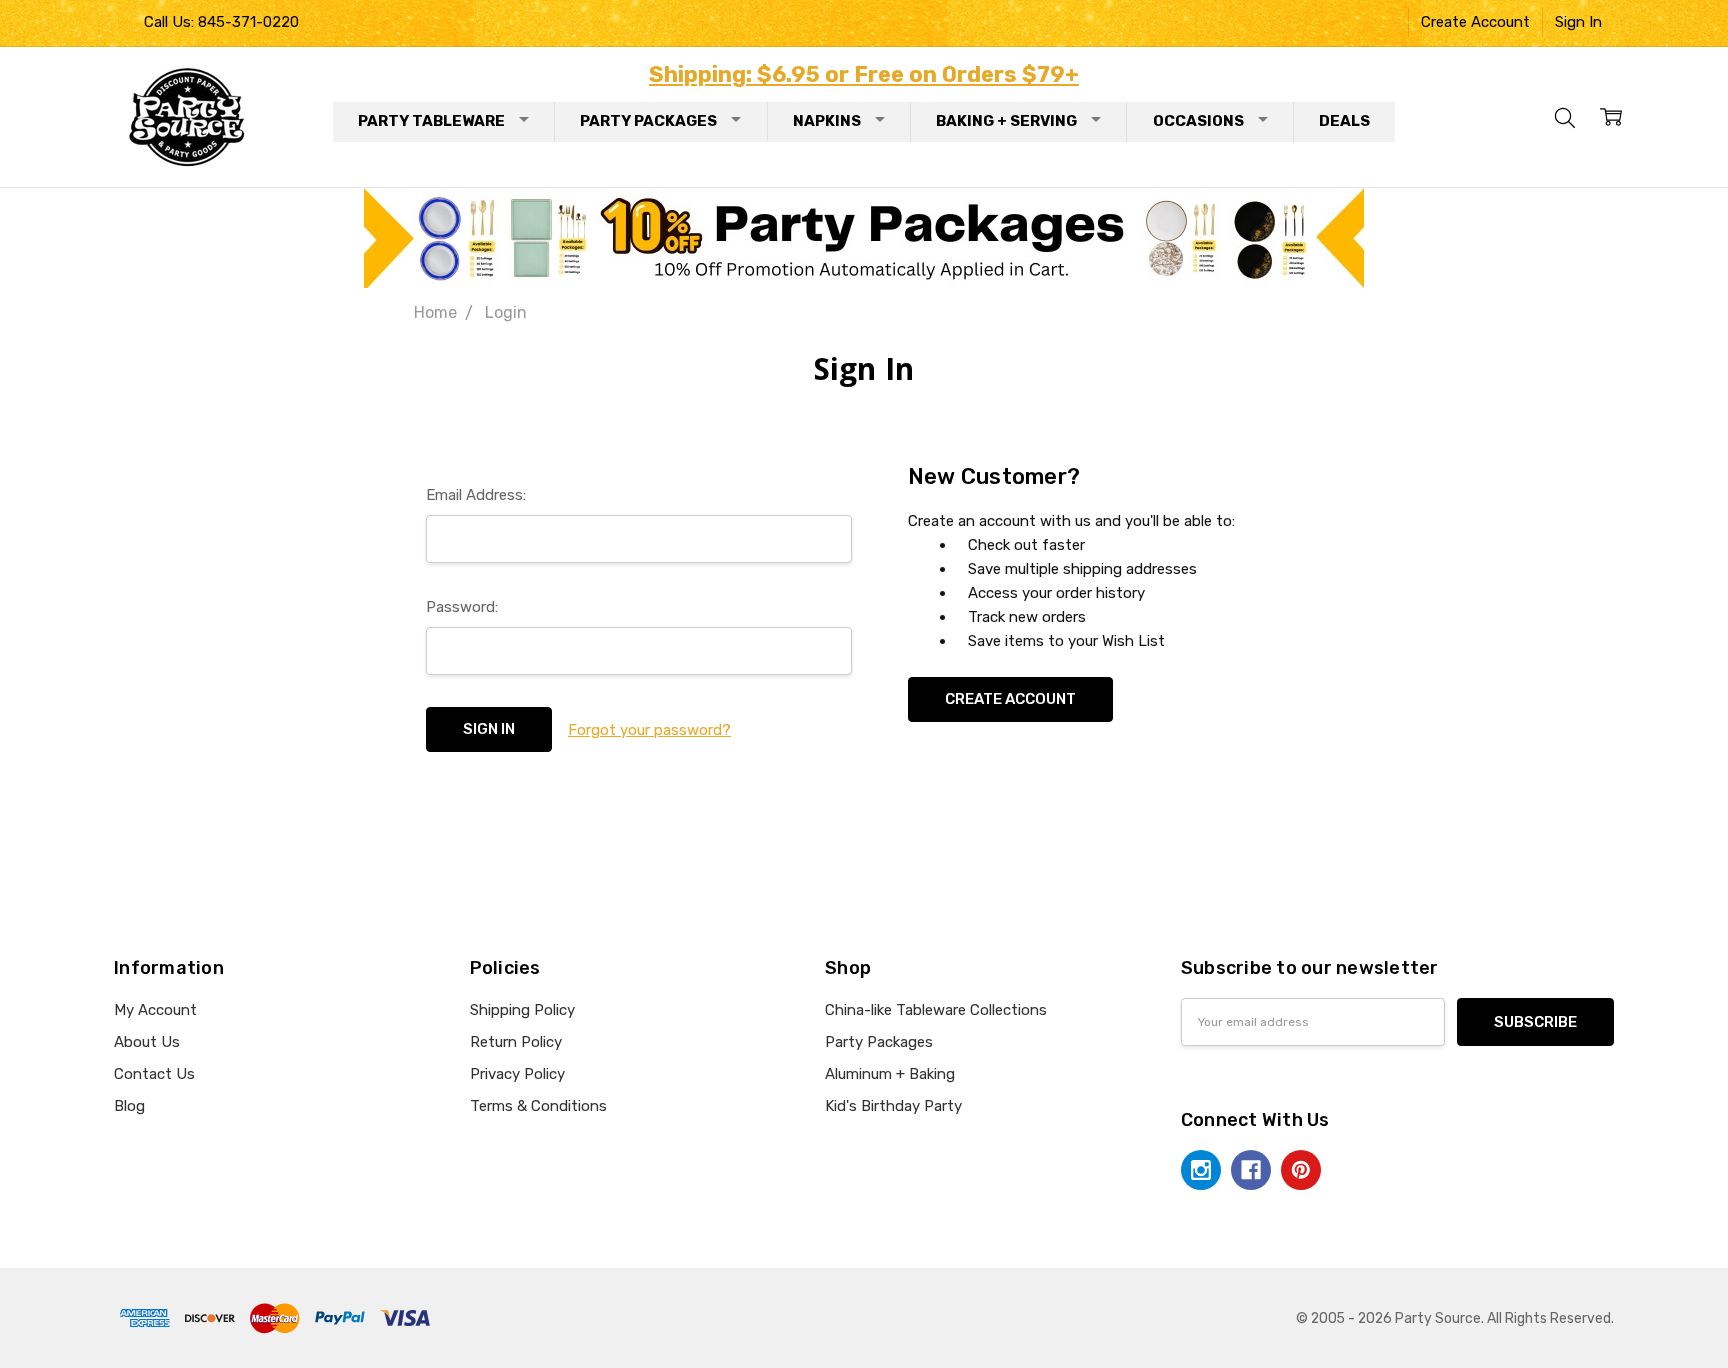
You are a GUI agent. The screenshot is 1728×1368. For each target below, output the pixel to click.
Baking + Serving (1006, 121)
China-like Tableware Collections (936, 1010)
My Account (155, 1010)
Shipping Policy (522, 1010)
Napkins (827, 121)
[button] (864, 238)
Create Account (1475, 22)
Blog (129, 1106)
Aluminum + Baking (890, 1074)
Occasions (1198, 121)
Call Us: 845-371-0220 (221, 22)
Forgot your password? (649, 730)
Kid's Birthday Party (893, 1106)
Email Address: (476, 495)
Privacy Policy (517, 1074)
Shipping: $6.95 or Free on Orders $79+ (864, 74)
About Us (147, 1042)
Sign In (1578, 22)
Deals (1344, 121)
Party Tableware (431, 121)
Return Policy (516, 1042)
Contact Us (154, 1074)
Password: (462, 607)
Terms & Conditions (538, 1106)
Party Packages (648, 121)
